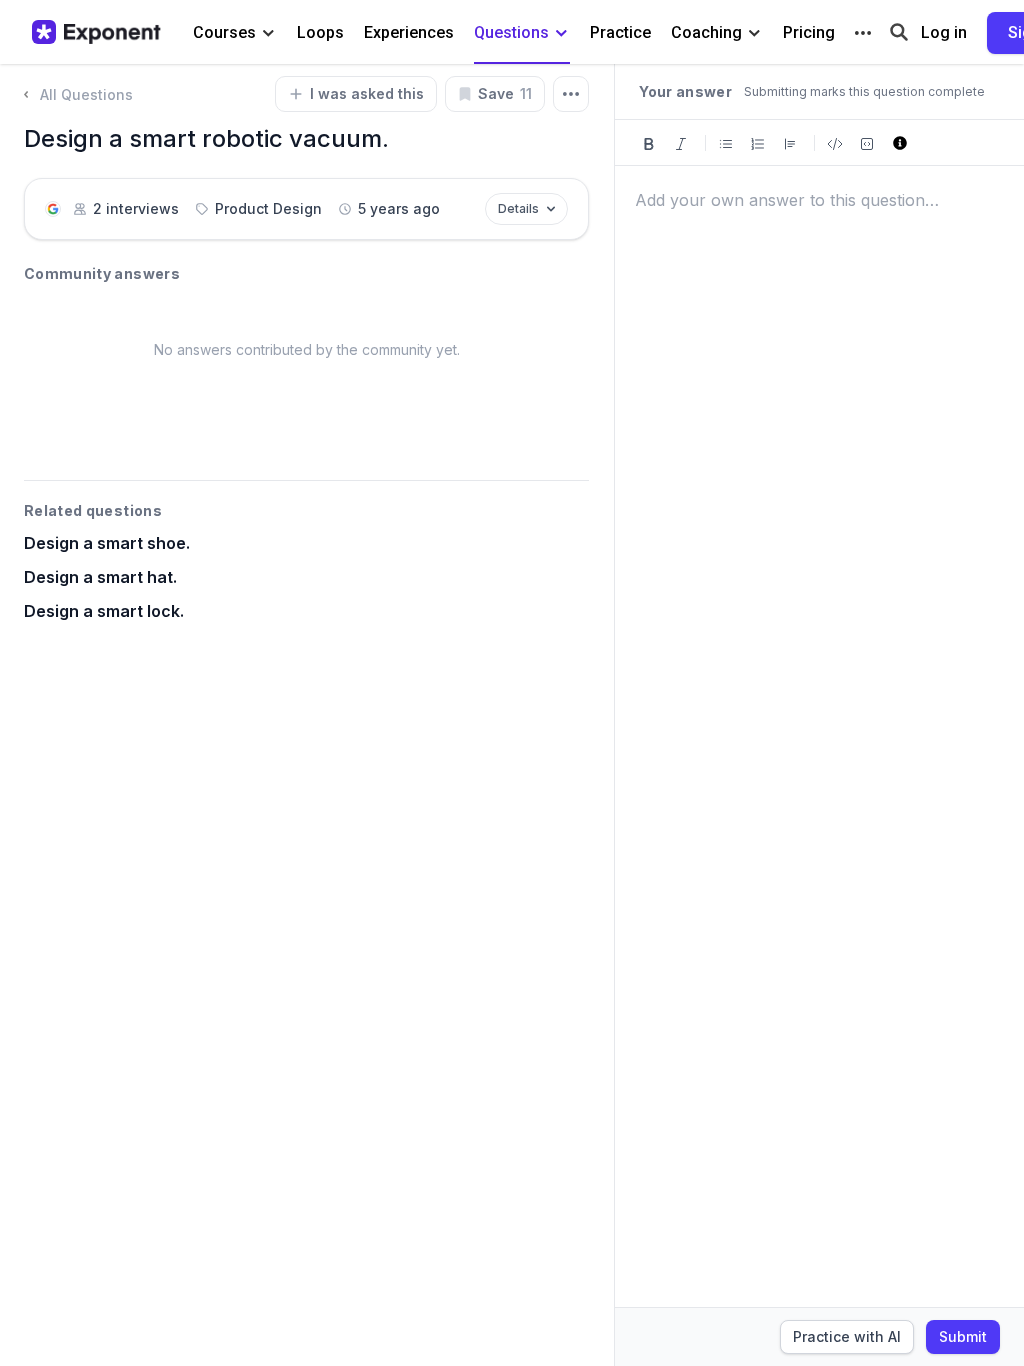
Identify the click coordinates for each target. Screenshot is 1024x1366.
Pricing (809, 32)
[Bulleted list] (726, 142)
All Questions (86, 94)
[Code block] (867, 142)
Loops (320, 32)
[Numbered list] (758, 142)
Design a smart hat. (100, 577)
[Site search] (899, 30)
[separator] (614, 715)
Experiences (409, 32)
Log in (944, 32)
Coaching (706, 32)
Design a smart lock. (104, 611)
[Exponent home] (96, 32)
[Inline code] (835, 142)
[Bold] (649, 142)
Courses (224, 32)
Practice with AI (847, 1336)
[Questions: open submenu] (561, 33)
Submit (963, 1336)
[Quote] (790, 142)
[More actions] (571, 94)
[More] (863, 33)
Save (505, 93)
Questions (511, 32)
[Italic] (681, 142)
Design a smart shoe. (107, 543)
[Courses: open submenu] (268, 33)
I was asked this (367, 93)
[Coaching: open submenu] (754, 33)
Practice (620, 32)
